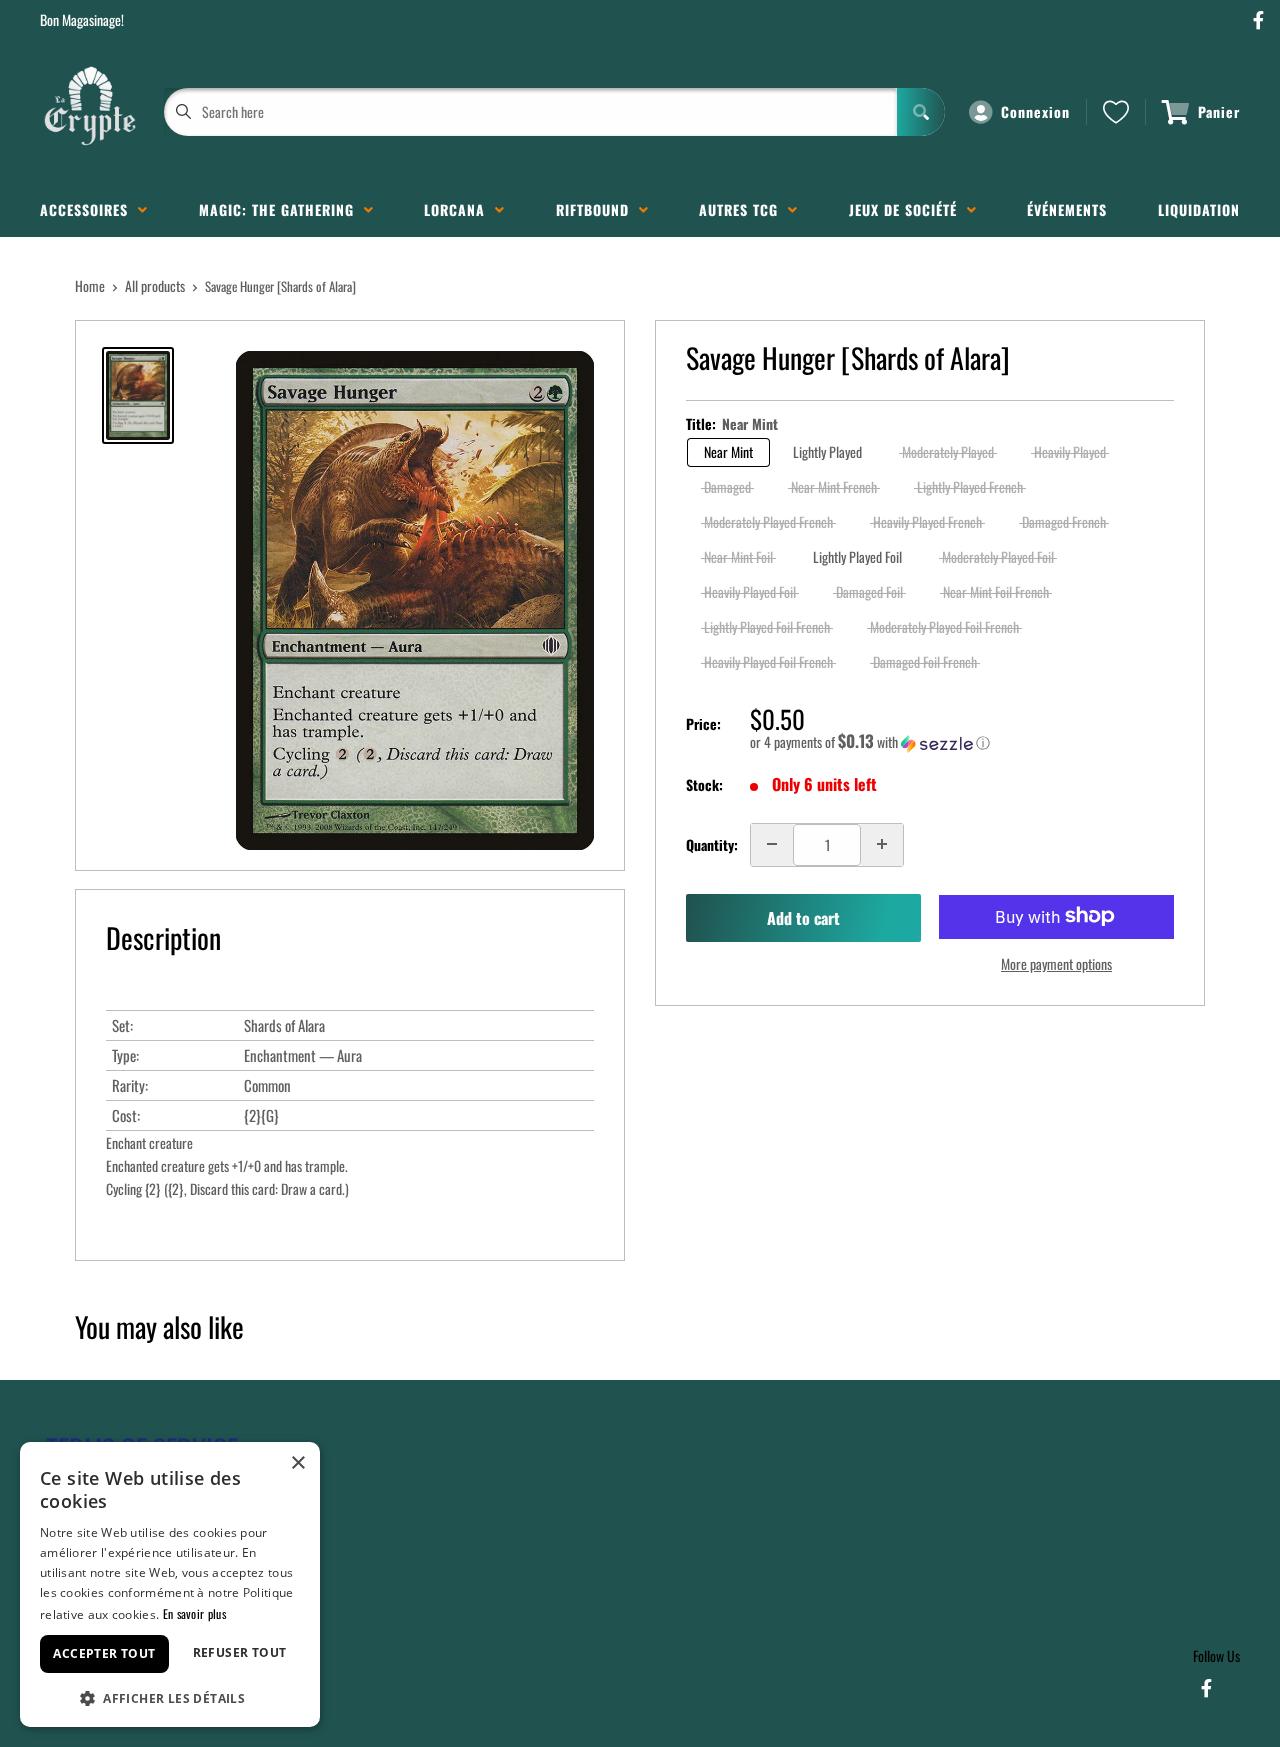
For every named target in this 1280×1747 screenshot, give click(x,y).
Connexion (1035, 111)
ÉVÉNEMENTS (1067, 209)
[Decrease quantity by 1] (772, 844)
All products (155, 285)
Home (90, 285)
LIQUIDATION (1199, 209)
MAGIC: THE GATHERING (281, 209)
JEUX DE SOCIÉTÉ (908, 209)
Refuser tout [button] (240, 1652)
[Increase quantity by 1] (882, 844)
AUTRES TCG (743, 209)
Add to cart (803, 918)
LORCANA (459, 209)
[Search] (921, 112)
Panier (1219, 111)
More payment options (1056, 962)
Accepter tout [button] (104, 1653)
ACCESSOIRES (89, 209)
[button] (962, 742)
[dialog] (170, 1584)
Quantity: (712, 843)
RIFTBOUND (597, 209)
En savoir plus (194, 1613)
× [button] (297, 1463)
